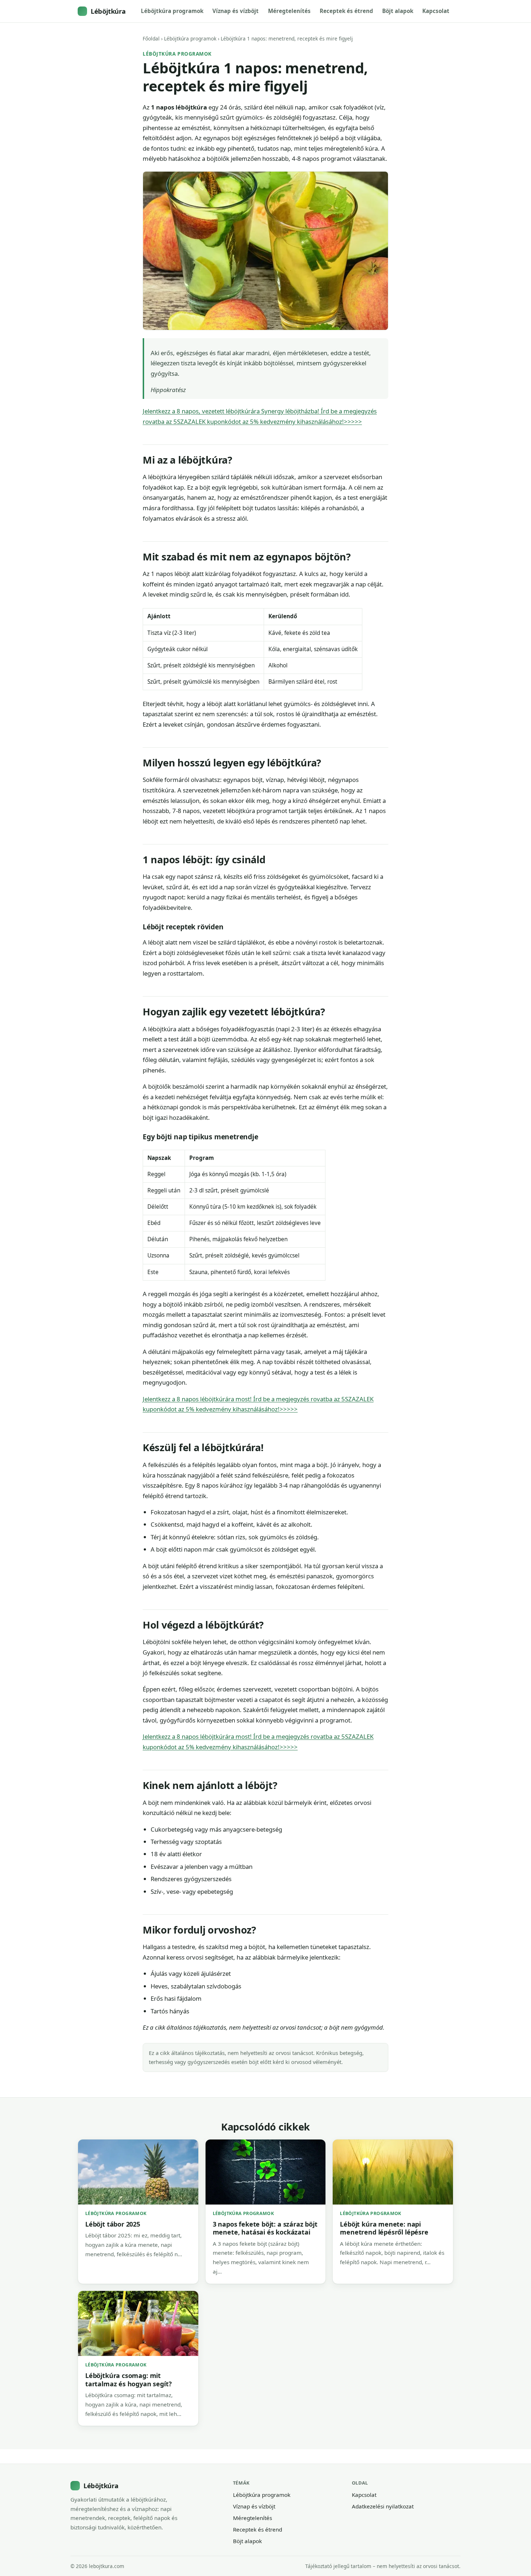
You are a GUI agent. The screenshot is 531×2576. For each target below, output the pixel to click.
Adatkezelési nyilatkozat (383, 2506)
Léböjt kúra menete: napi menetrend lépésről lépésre (384, 2228)
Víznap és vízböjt (236, 11)
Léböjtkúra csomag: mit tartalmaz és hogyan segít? (128, 2379)
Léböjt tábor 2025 (113, 2224)
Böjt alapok (398, 11)
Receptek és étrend (346, 11)
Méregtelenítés (289, 11)
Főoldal (151, 38)
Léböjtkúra (108, 11)
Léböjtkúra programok (172, 11)
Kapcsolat (436, 11)
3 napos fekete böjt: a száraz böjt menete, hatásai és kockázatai (265, 2228)
